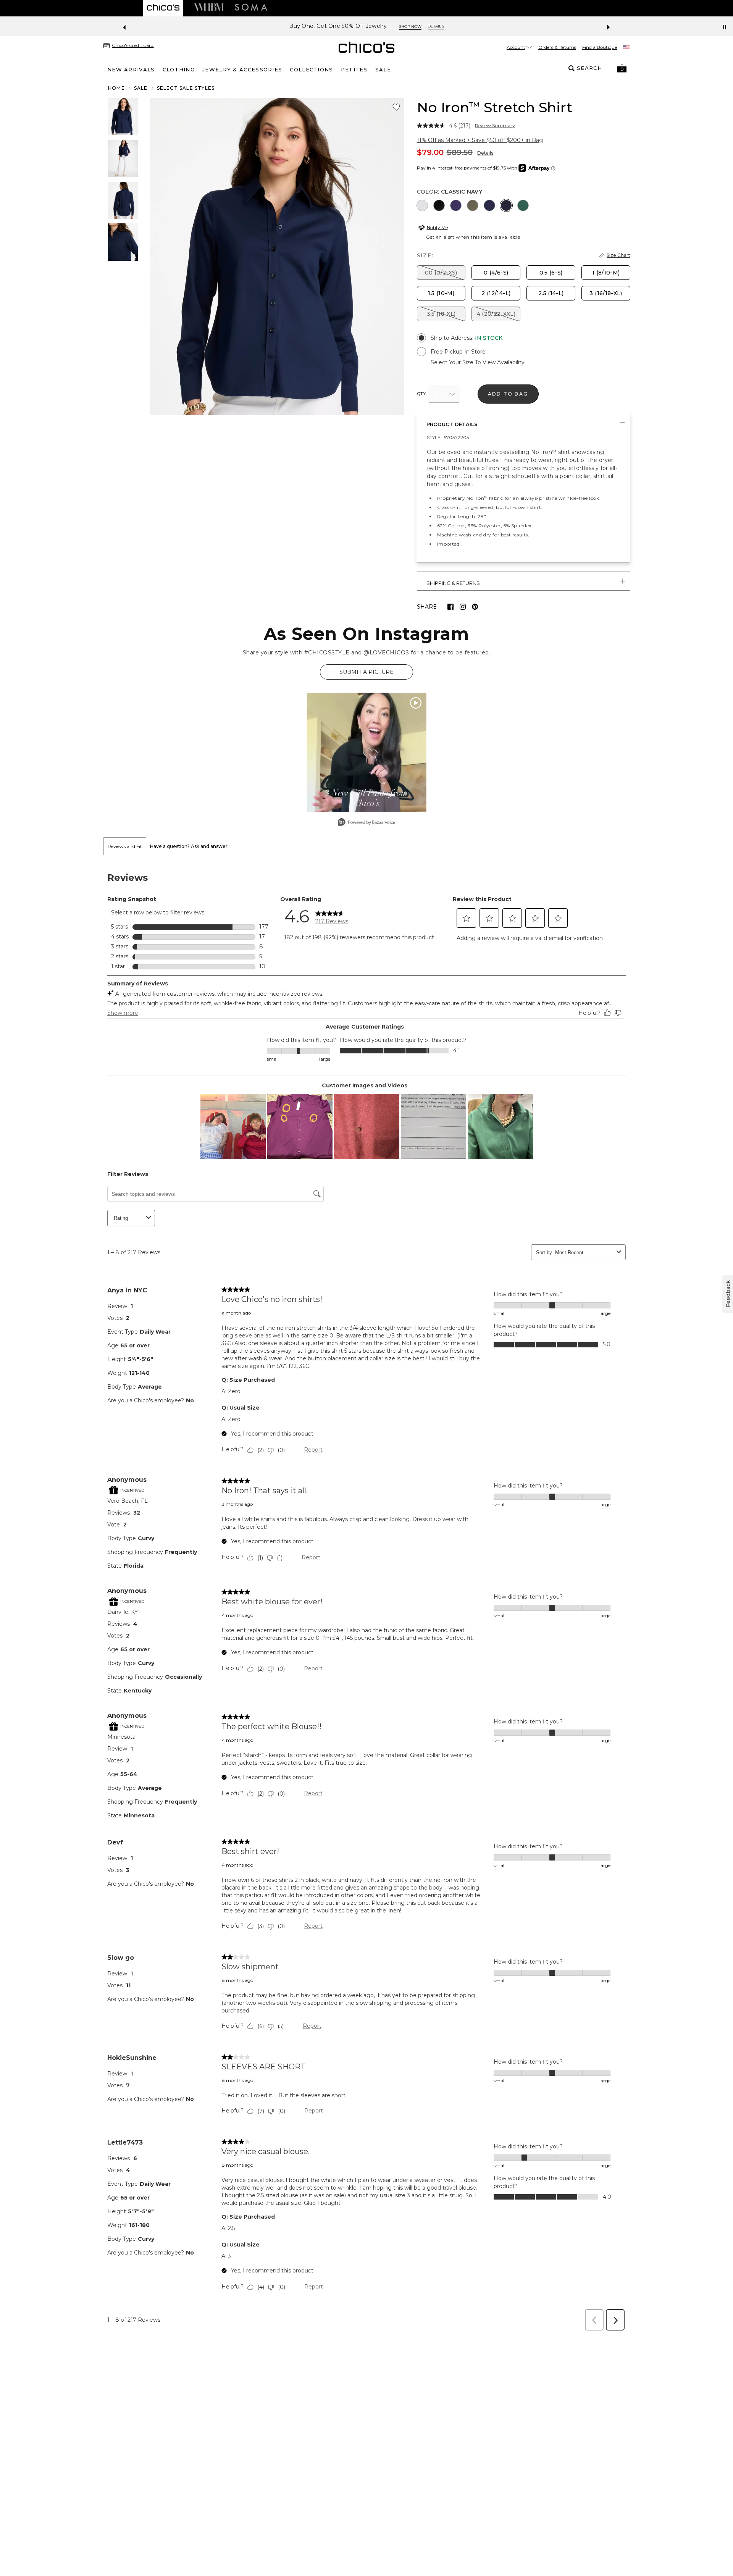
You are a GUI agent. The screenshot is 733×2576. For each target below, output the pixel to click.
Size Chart (618, 255)
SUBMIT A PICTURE (366, 672)
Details (485, 153)
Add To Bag (508, 394)
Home (116, 88)
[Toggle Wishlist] (396, 107)
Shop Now (207, 27)
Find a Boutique (600, 47)
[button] (622, 68)
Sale (141, 88)
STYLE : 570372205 (448, 437)
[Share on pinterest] (475, 607)
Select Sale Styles (186, 88)
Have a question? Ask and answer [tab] (189, 846)
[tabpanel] (366, 1595)
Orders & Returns (557, 47)
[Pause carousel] (725, 27)
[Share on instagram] (463, 607)
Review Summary (495, 126)
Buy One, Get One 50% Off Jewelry (135, 26)
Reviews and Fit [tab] (125, 846)
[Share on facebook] (450, 607)
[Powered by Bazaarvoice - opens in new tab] (366, 823)
